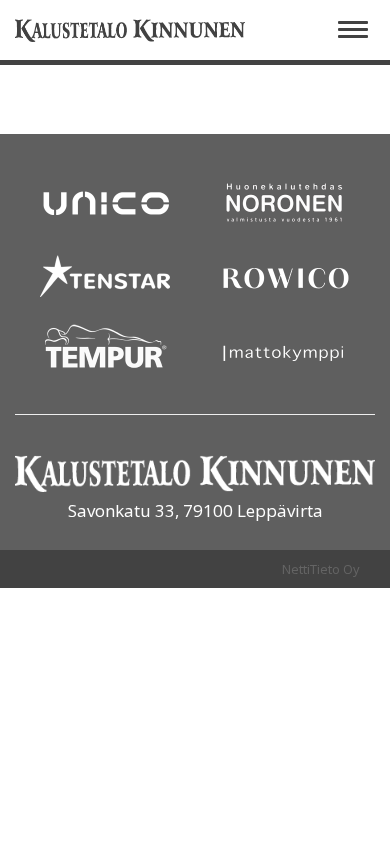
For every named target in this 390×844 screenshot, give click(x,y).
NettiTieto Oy (321, 569)
